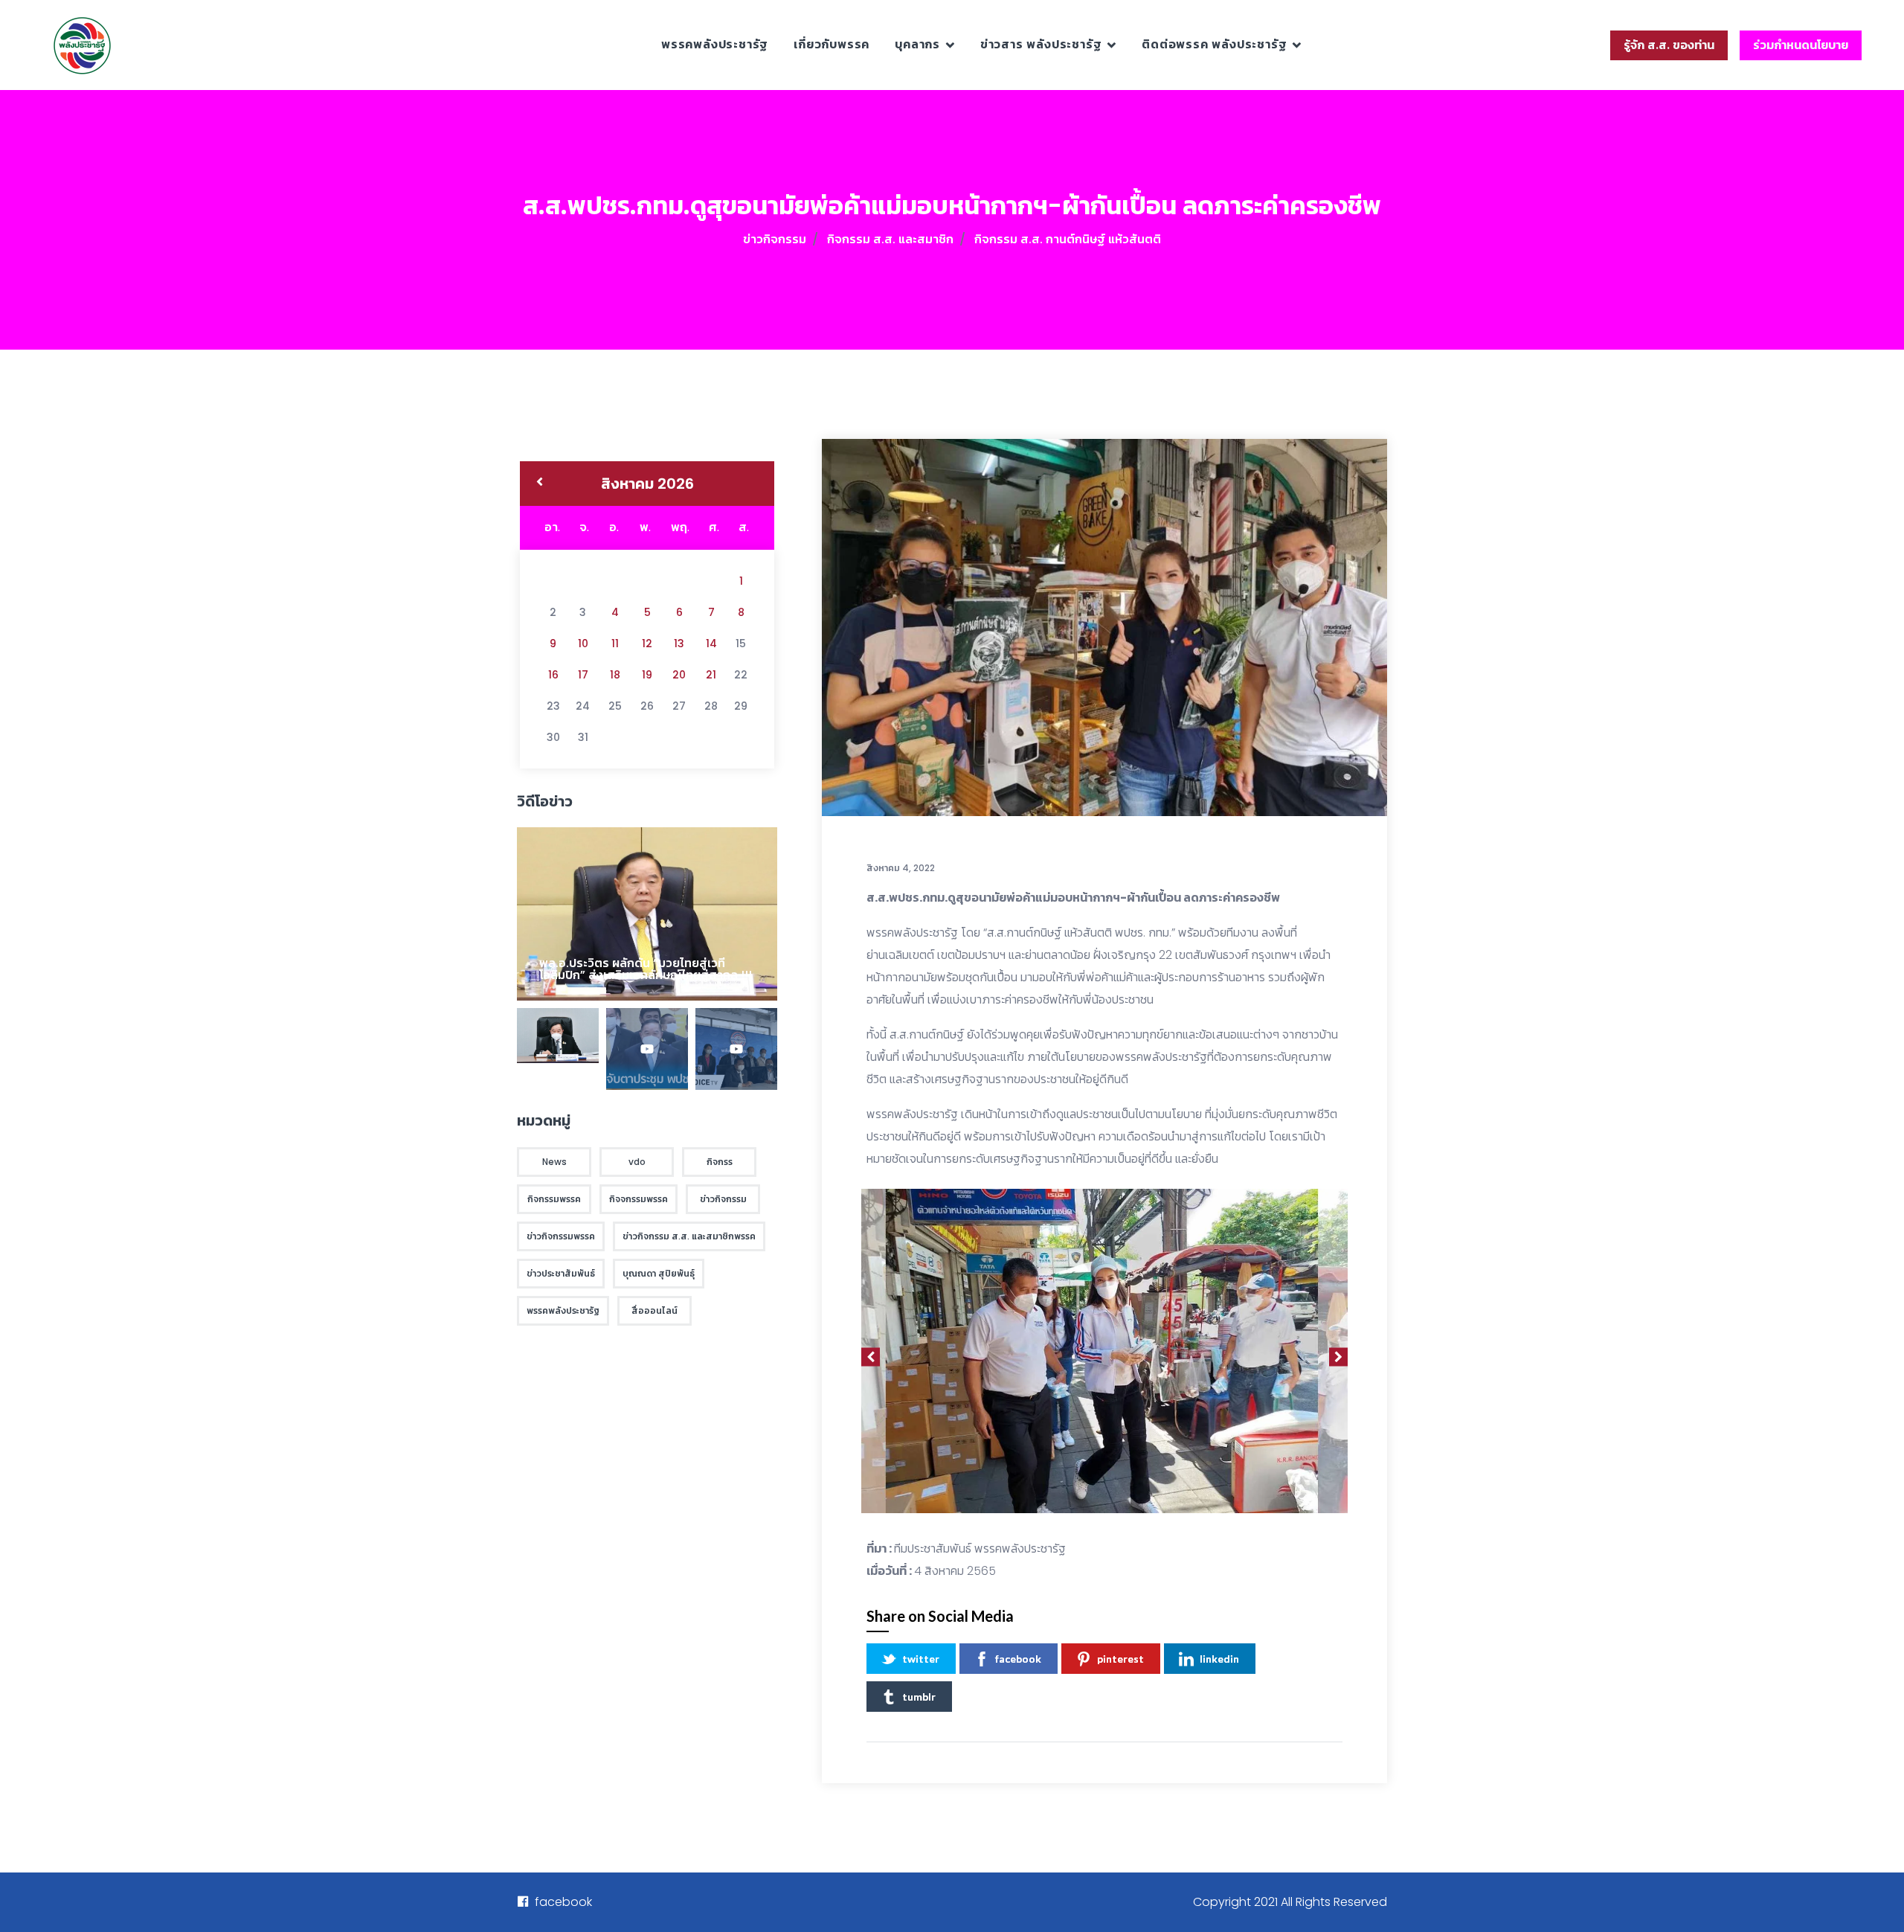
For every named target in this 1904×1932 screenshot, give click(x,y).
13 (679, 644)
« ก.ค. (540, 484)
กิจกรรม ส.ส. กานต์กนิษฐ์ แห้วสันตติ (1068, 239)
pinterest (1120, 1659)
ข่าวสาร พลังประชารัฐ (1041, 44)
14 (711, 644)
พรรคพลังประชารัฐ (715, 44)
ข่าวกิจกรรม (775, 239)
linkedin (1219, 1659)
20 (679, 675)
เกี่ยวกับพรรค (832, 44)
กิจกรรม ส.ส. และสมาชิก (890, 239)
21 (711, 675)
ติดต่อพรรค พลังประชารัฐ (1214, 44)
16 (553, 675)
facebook (1018, 1659)
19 (647, 675)
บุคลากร (917, 44)
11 (615, 644)
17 (583, 675)
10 (583, 644)
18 (615, 675)
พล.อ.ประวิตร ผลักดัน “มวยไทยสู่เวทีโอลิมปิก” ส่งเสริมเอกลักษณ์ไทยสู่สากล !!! (646, 969)
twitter (921, 1659)
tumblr (919, 1697)
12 (647, 644)
